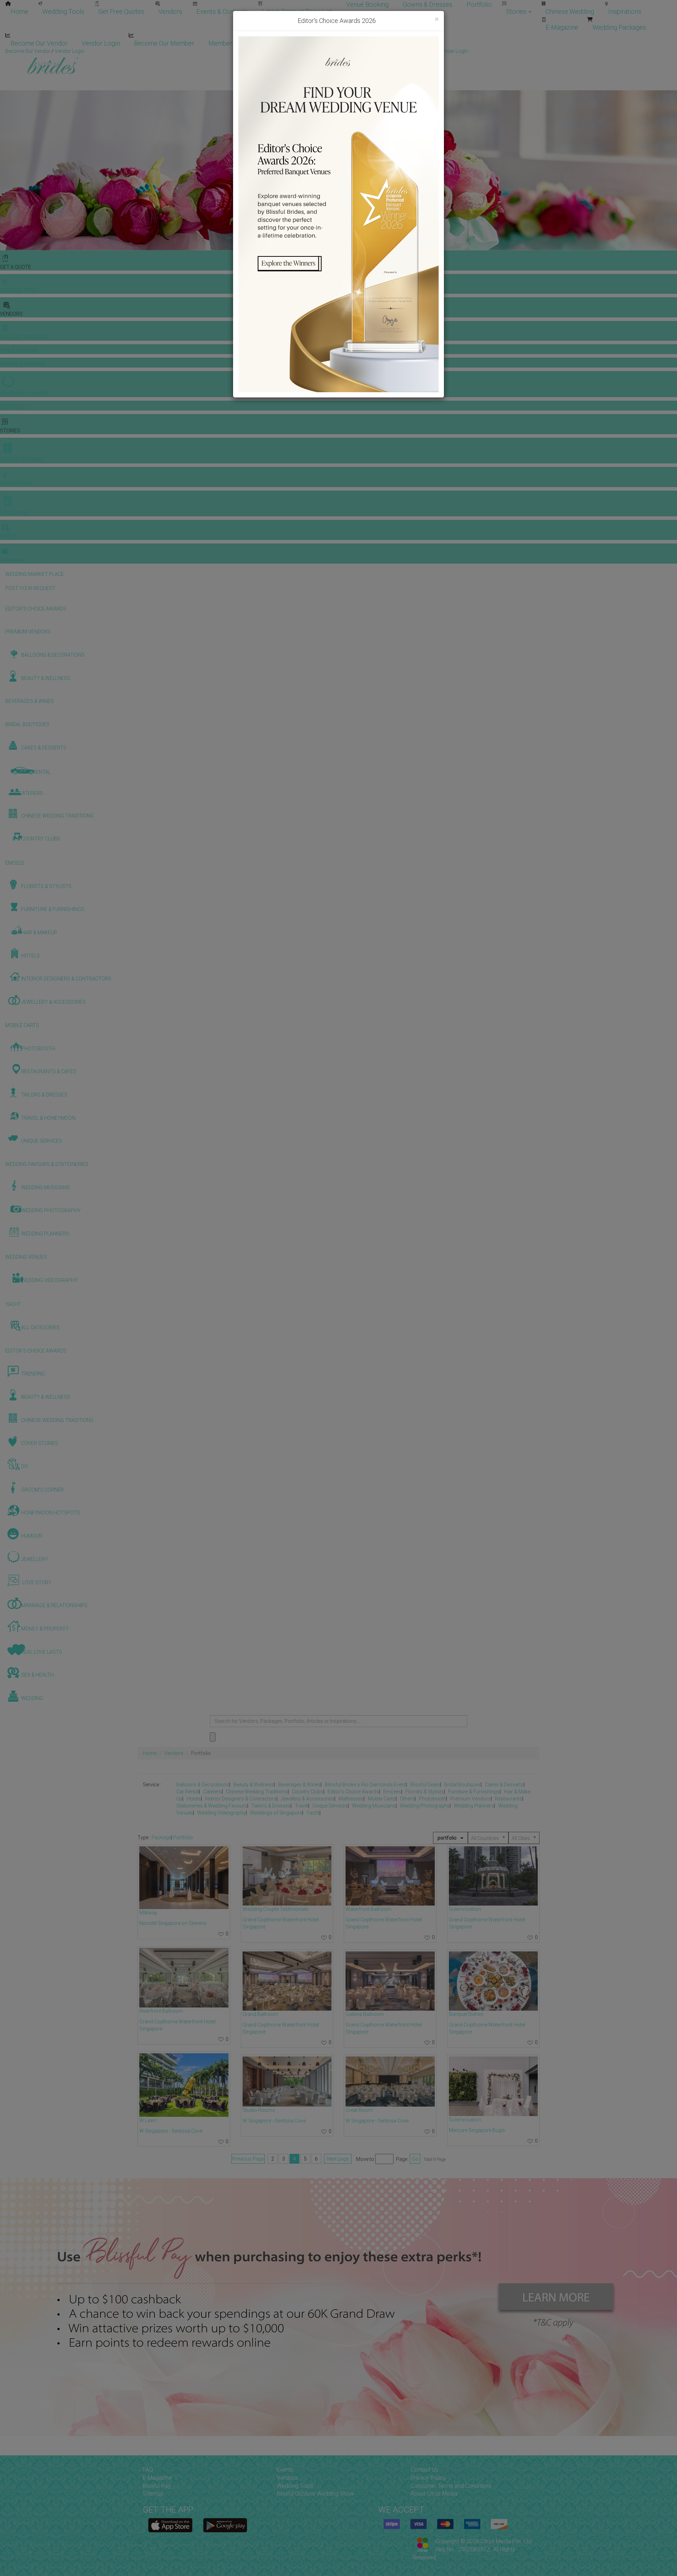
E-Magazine (562, 27)
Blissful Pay (157, 2486)
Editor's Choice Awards (353, 1792)
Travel (301, 1806)
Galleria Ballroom (365, 2014)
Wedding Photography (425, 1806)
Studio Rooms (259, 2110)
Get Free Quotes (121, 11)
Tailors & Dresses (271, 1806)
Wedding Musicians (374, 1806)
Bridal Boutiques (462, 1785)
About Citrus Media (434, 2494)
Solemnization (465, 1909)
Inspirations (625, 11)
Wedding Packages (619, 27)
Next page (338, 2159)
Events (285, 2470)
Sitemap (153, 2494)
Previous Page (248, 2159)
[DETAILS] (184, 1878)
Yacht (313, 1813)
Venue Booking (367, 4)
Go (415, 2159)
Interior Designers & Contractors (241, 1799)
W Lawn (148, 2120)
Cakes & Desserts (504, 1785)
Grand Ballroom (260, 2014)
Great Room (359, 2110)
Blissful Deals (425, 1785)
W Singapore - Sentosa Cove (171, 2131)
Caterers (212, 1792)
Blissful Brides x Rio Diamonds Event (365, 1785)
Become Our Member (164, 43)
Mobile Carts (382, 1799)
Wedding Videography (221, 1813)
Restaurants (509, 1799)
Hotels (194, 1799)
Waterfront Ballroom (368, 1909)
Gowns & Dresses (428, 4)
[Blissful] (170, 2525)
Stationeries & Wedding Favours (212, 1806)
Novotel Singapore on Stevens (173, 1923)
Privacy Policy (428, 2478)
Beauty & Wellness (254, 1785)
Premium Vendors (471, 1799)
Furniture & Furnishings (474, 1792)
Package (161, 1837)
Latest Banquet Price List (297, 11)
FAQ (148, 2470)
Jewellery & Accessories (307, 1799)
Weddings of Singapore (276, 1813)
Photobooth (432, 1799)
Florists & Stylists (425, 1792)
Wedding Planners (474, 1806)
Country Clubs (308, 1792)
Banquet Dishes (466, 2014)
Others (407, 1799)
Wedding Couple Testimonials (276, 1909)
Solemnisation (465, 2120)
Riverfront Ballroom (161, 2011)
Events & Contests (222, 11)
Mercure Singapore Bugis (477, 2130)
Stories (517, 11)
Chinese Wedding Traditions (257, 1792)
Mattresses (351, 1799)
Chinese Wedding (570, 11)
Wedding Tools (63, 11)
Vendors (170, 11)
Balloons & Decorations (203, 1785)
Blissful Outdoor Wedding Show (315, 2494)
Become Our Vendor (39, 43)
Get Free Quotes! (364, 51)
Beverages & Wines (299, 1785)
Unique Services (330, 1806)
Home (19, 11)
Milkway (148, 1913)
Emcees (392, 1792)
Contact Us (425, 2470)
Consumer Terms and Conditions (451, 2486)
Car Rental (188, 1792)
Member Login (229, 43)
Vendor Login (101, 43)
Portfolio (479, 4)
